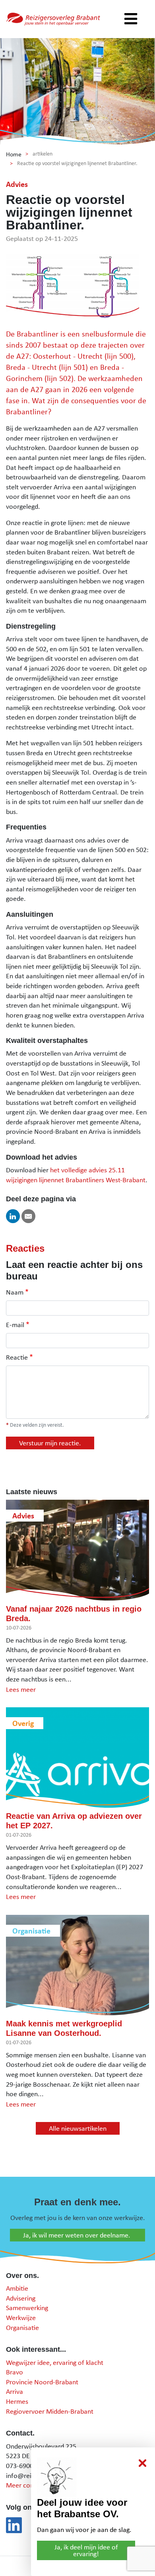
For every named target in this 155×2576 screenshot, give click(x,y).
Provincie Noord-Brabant (42, 2382)
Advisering (21, 2298)
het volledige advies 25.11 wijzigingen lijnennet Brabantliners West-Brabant (76, 1175)
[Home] (53, 19)
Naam (15, 1292)
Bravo (15, 2372)
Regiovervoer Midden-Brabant (50, 2411)
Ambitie (17, 2288)
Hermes (17, 2401)
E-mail (15, 1325)
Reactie (17, 1357)
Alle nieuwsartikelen (78, 2128)
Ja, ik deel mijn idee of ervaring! (86, 2550)
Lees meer (21, 1689)
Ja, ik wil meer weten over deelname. (77, 2235)
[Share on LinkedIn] (13, 1216)
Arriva (15, 2391)
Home (14, 154)
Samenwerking (27, 2308)
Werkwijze (21, 2317)
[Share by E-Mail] (28, 1216)
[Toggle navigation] (131, 19)
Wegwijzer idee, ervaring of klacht (55, 2362)
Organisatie (22, 2327)
